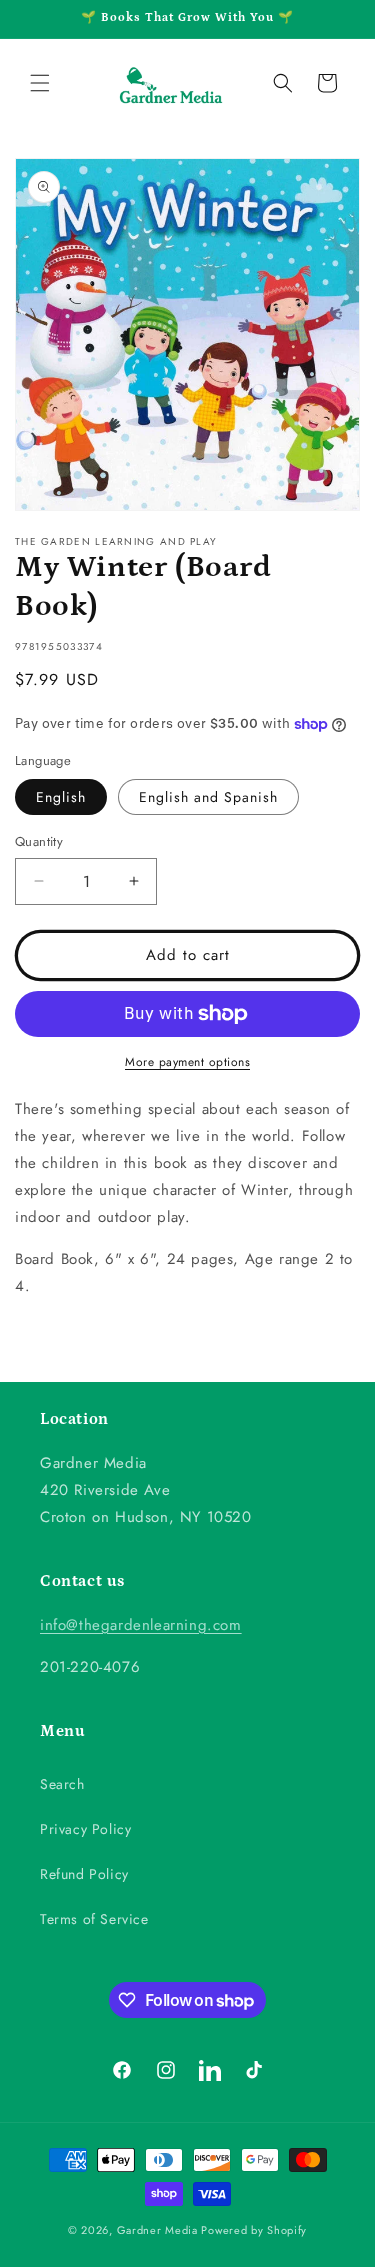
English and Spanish (208, 797)
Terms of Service (94, 1919)
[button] (40, 83)
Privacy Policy (85, 1829)
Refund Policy (84, 1874)
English (61, 797)
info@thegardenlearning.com (141, 1625)
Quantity (39, 841)
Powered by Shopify (254, 2230)
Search (62, 1784)
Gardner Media (157, 2230)
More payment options (187, 1062)
